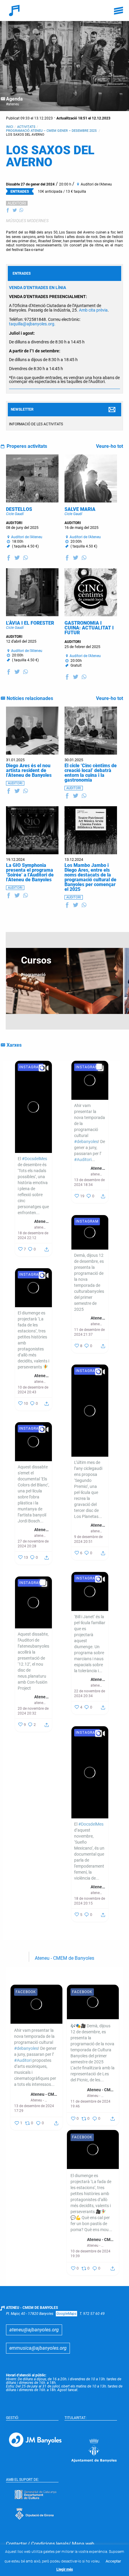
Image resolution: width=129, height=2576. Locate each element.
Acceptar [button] (113, 2561)
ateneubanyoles (40, 1227)
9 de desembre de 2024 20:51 (88, 1539)
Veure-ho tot (109, 446)
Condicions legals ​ (50, 2544)
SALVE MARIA (80, 509)
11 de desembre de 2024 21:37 (89, 1332)
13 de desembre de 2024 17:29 (34, 2108)
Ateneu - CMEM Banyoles (42, 1221)
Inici (10, 127)
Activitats (26, 127)
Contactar (16, 2544)
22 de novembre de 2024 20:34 (90, 1694)
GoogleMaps (66, 2314)
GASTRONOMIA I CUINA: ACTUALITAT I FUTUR (89, 628)
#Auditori (83, 1160)
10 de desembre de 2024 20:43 (33, 1390)
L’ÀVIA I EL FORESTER (30, 623)
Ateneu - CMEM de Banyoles (64, 1958)
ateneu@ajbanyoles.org (34, 2330)
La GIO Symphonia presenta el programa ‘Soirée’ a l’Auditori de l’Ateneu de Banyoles (30, 872)
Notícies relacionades (30, 698)
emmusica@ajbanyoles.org (38, 2348)
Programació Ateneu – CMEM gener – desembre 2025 (52, 131)
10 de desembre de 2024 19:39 (90, 2254)
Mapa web (83, 2544)
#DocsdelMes (34, 1159)
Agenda (14, 99)
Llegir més (65, 2569)
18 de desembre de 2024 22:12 (33, 1235)
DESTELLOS (19, 509)
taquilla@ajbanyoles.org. (32, 324)
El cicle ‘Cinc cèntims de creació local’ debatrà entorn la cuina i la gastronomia (91, 773)
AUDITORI (17, 203)
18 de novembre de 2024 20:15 (90, 1901)
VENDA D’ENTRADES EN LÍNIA (37, 288)
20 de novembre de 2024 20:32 (33, 1711)
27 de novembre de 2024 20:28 (33, 1544)
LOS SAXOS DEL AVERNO (25, 135)
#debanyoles (86, 1142)
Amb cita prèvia (93, 310)
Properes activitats (27, 446)
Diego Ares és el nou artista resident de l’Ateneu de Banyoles (29, 770)
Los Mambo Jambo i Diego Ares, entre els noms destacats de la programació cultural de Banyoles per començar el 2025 (90, 877)
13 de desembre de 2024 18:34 (89, 1182)
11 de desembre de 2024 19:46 (90, 2104)
